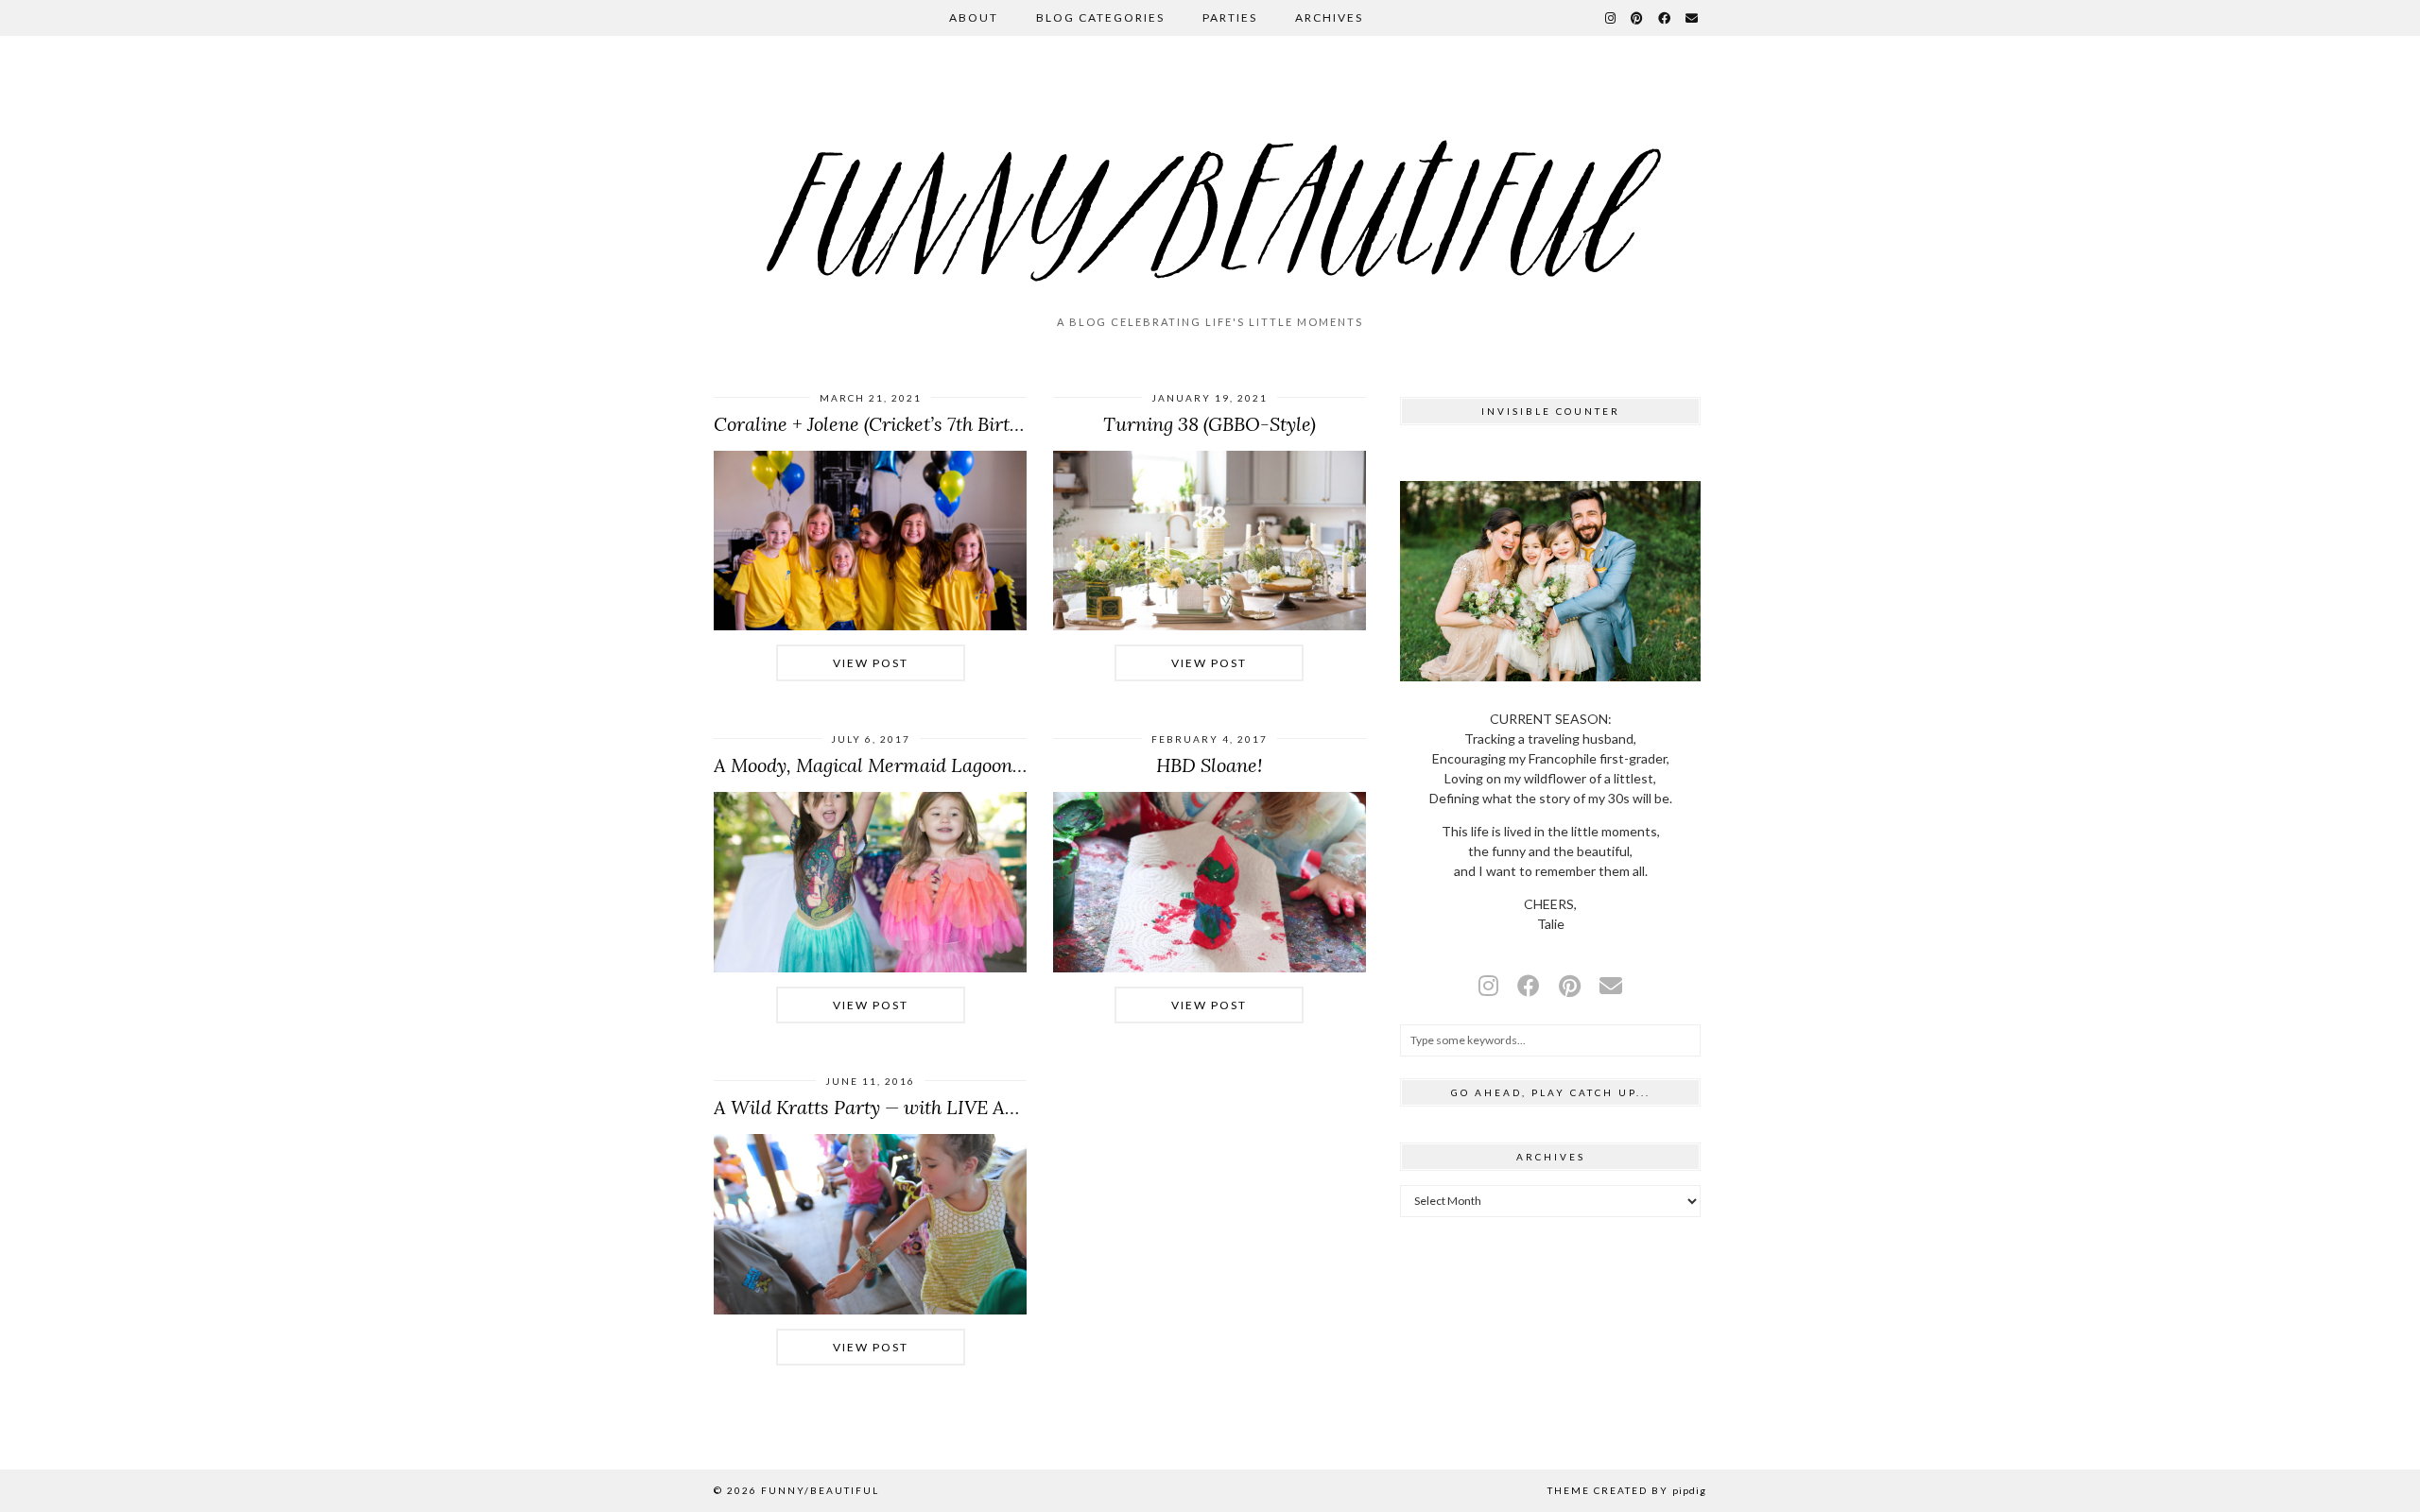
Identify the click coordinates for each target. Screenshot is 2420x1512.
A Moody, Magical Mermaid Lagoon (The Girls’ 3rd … (936, 765)
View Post (871, 663)
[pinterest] (1570, 985)
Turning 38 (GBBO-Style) (1210, 424)
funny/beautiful (820, 1490)
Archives (1329, 17)
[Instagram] (1611, 18)
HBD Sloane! (1209, 765)
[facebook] (1529, 985)
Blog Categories (1100, 17)
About (974, 17)
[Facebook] (1665, 18)
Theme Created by (1627, 1490)
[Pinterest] (1638, 18)
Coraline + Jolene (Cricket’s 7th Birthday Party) (910, 424)
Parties (1230, 17)
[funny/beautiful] (1210, 183)
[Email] (1693, 18)
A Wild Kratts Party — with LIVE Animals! (891, 1107)
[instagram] (1488, 985)
